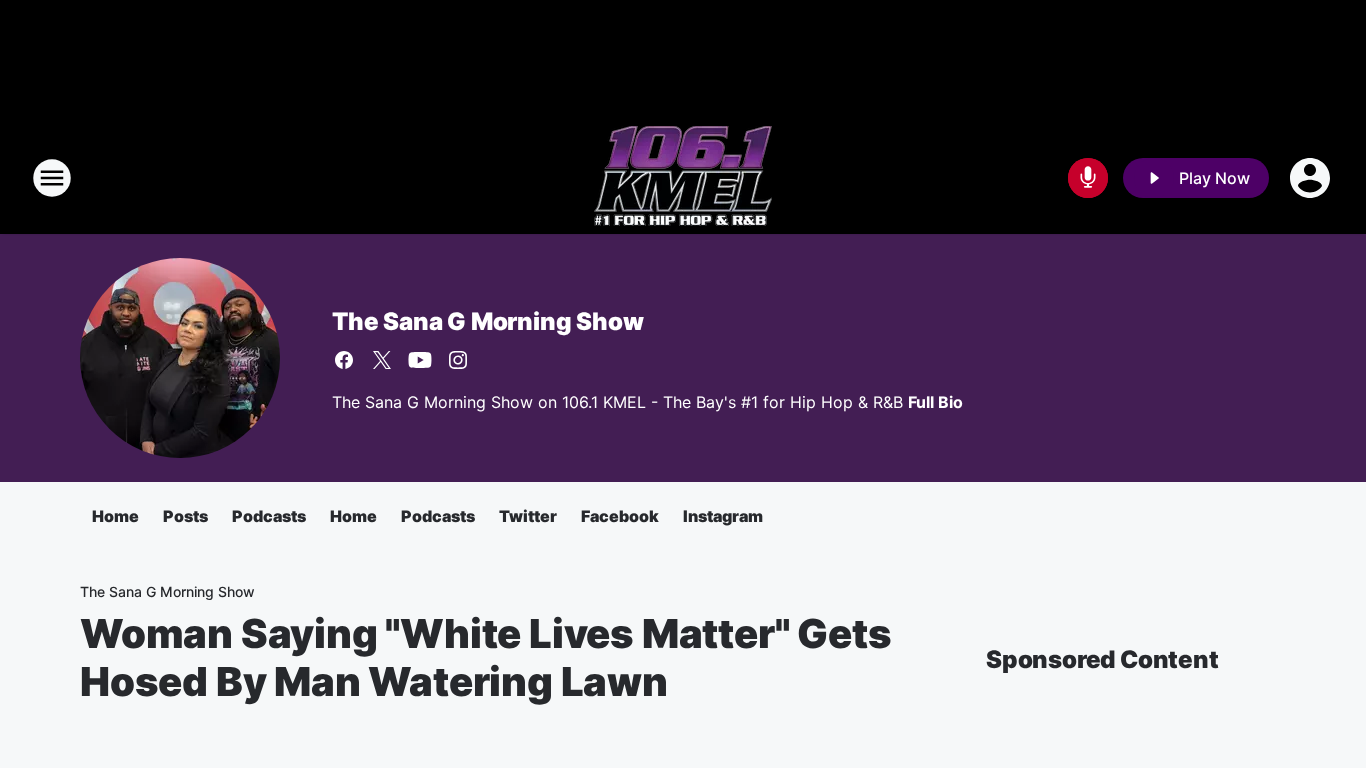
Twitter (528, 516)
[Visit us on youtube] (420, 360)
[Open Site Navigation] (52, 178)
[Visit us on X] (382, 360)
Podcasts (269, 516)
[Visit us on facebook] (344, 360)
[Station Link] (683, 178)
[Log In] (1312, 178)
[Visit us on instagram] (458, 360)
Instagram (723, 516)
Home (115, 516)
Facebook (620, 516)
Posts (185, 516)
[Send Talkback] (1088, 178)
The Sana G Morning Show (487, 321)
